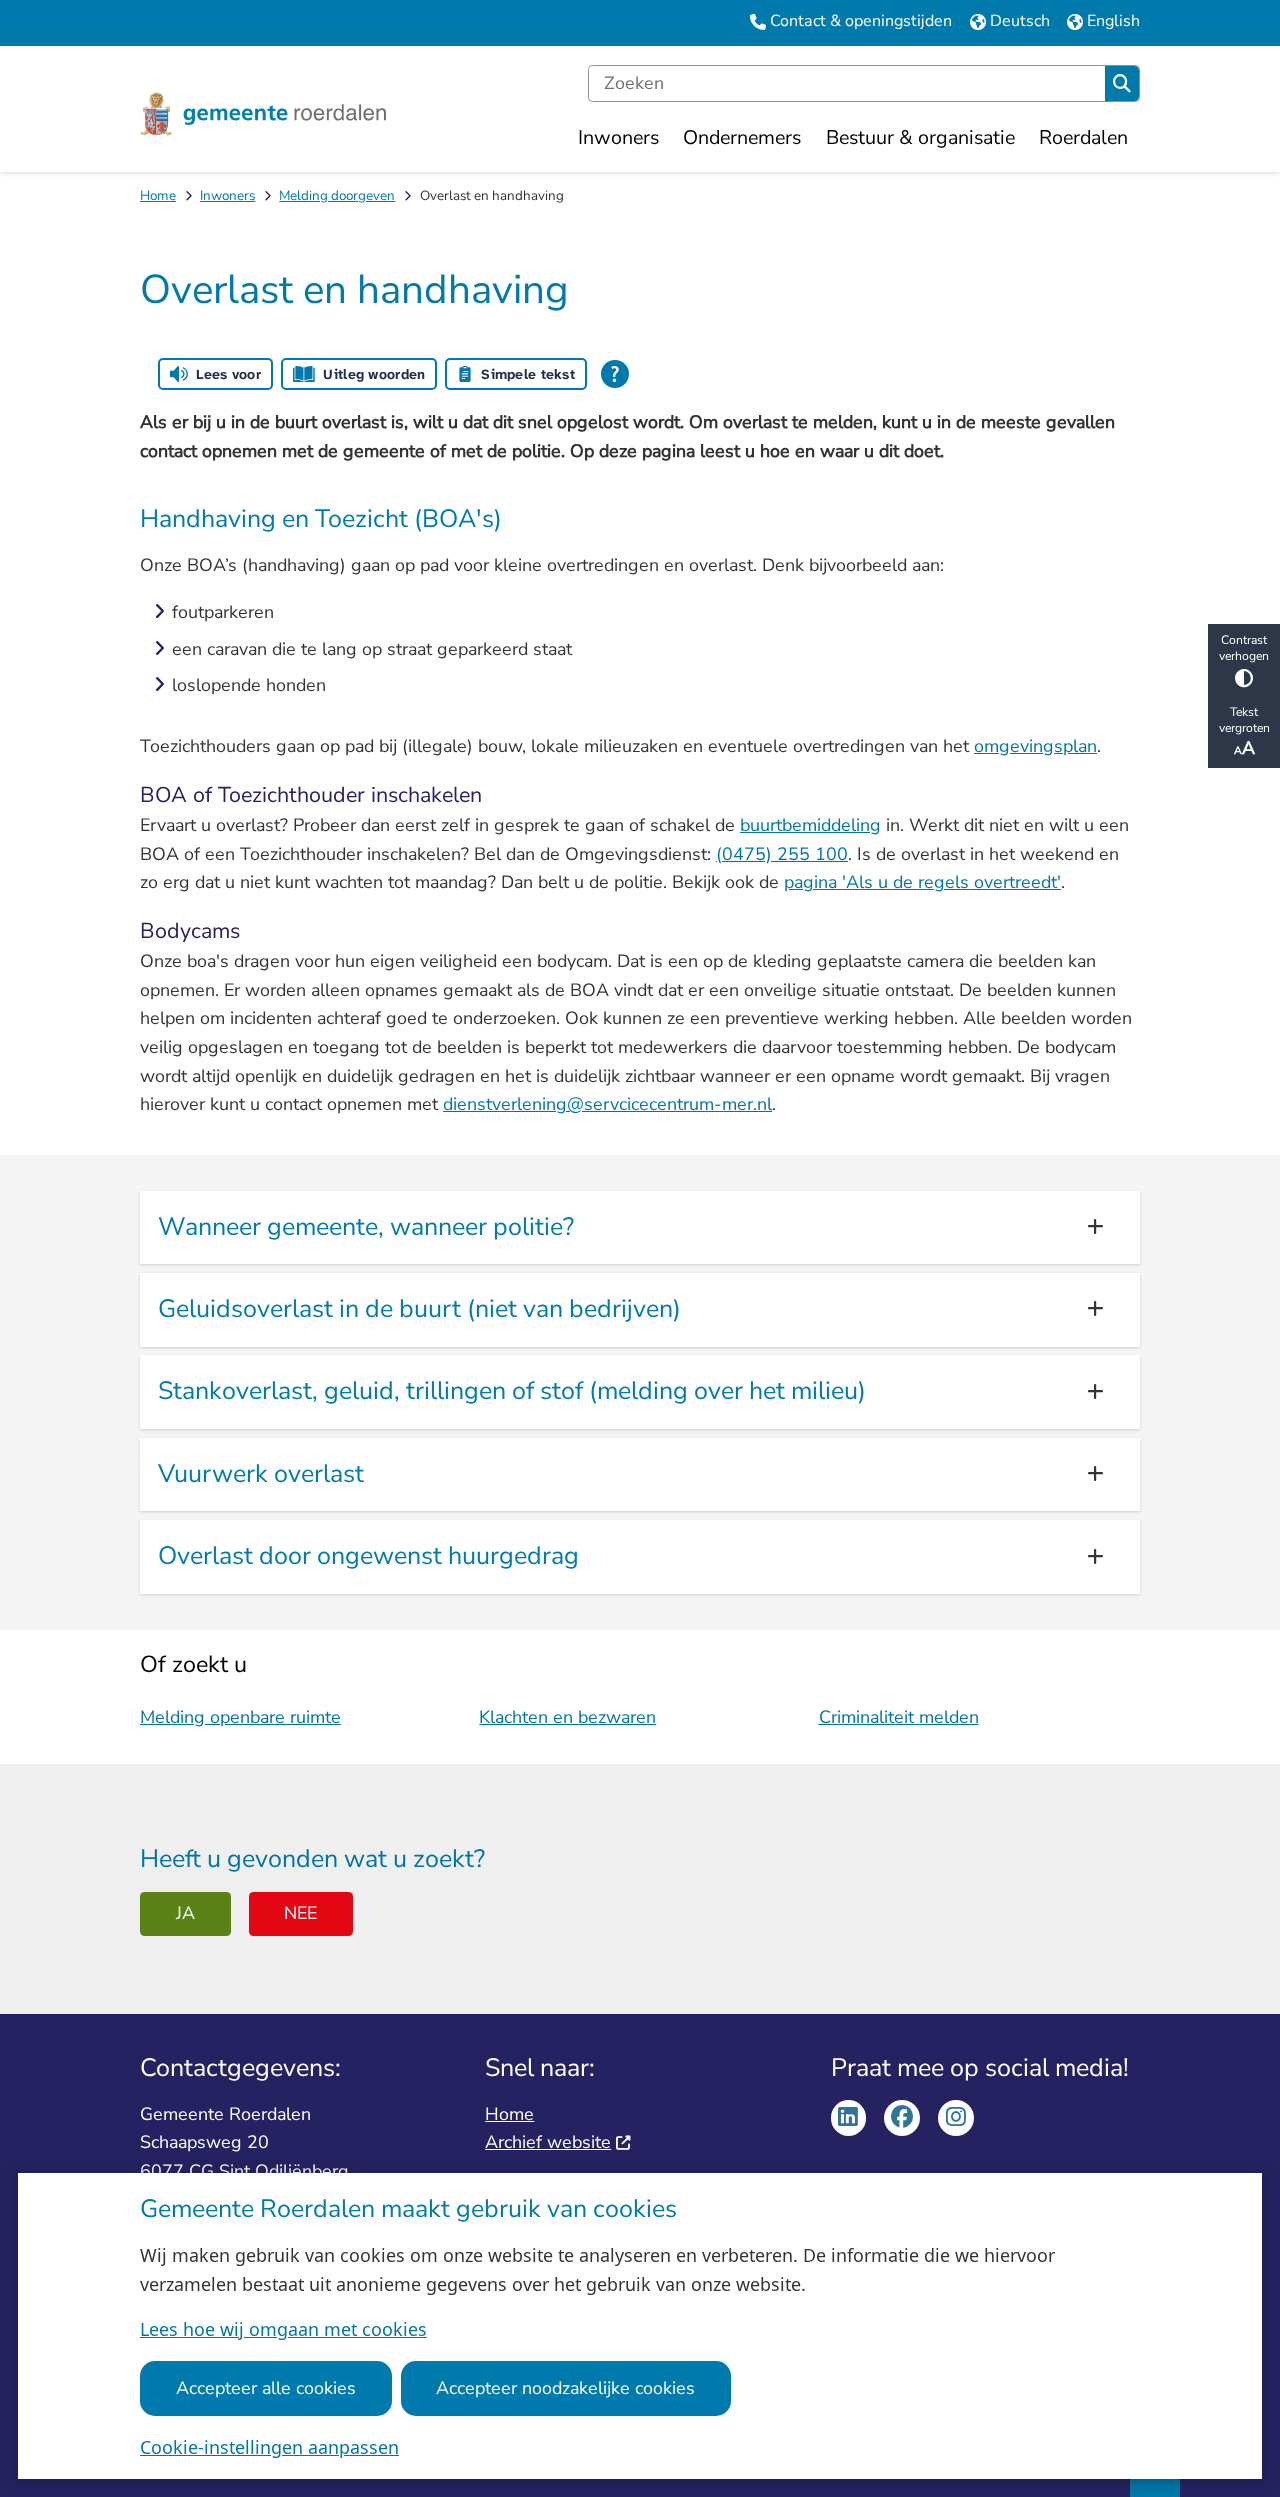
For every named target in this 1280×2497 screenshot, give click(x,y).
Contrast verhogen (1244, 648)
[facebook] (902, 2118)
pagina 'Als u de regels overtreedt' (922, 882)
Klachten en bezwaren (567, 1717)
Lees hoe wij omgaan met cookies (283, 2329)
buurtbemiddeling (810, 825)
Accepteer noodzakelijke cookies (565, 2388)
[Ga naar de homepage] (263, 114)
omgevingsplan (1035, 746)
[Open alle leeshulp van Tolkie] (615, 374)
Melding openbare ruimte (240, 1717)
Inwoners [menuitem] (618, 137)
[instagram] (956, 2118)
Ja (185, 1913)
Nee (300, 1913)
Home (158, 195)
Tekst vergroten (1244, 720)
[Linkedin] (849, 2118)
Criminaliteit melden (899, 1717)
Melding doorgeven (337, 195)
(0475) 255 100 (782, 854)
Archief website (548, 2142)
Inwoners (227, 195)
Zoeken (1122, 84)
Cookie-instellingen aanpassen (269, 2447)
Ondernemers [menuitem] (742, 137)
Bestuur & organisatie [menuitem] (920, 137)
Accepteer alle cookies (266, 2388)
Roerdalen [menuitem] (1083, 137)
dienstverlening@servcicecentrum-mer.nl (607, 1104)
